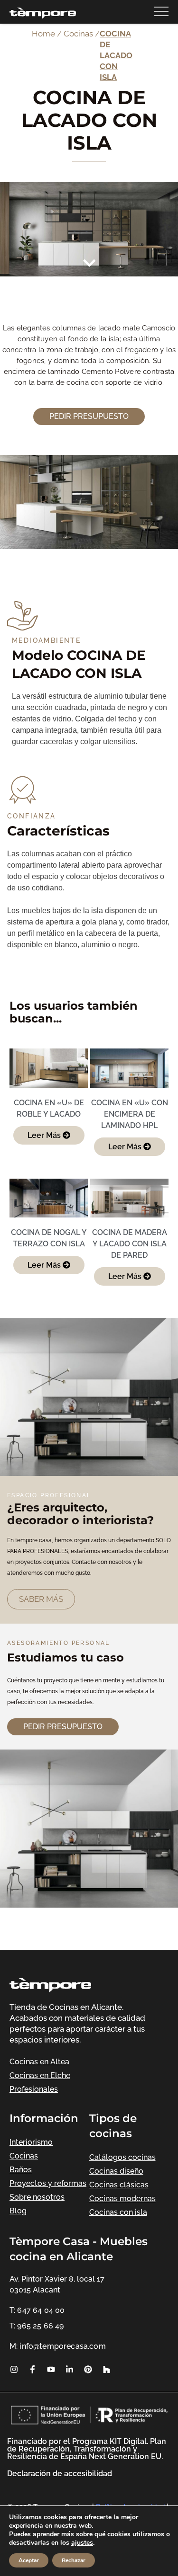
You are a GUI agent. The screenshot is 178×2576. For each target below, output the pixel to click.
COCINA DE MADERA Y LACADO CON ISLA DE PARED (130, 1244)
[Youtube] (51, 2369)
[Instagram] (14, 2369)
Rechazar (74, 2560)
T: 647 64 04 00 (37, 2310)
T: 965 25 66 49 (37, 2326)
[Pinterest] (88, 2369)
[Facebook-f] (32, 2369)
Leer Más (45, 1135)
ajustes (82, 2543)
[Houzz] (106, 2369)
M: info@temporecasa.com (58, 2346)
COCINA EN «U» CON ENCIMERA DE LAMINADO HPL (130, 1114)
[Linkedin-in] (69, 2369)
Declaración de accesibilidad (60, 2474)
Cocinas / (82, 34)
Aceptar (29, 2560)
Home (43, 34)
